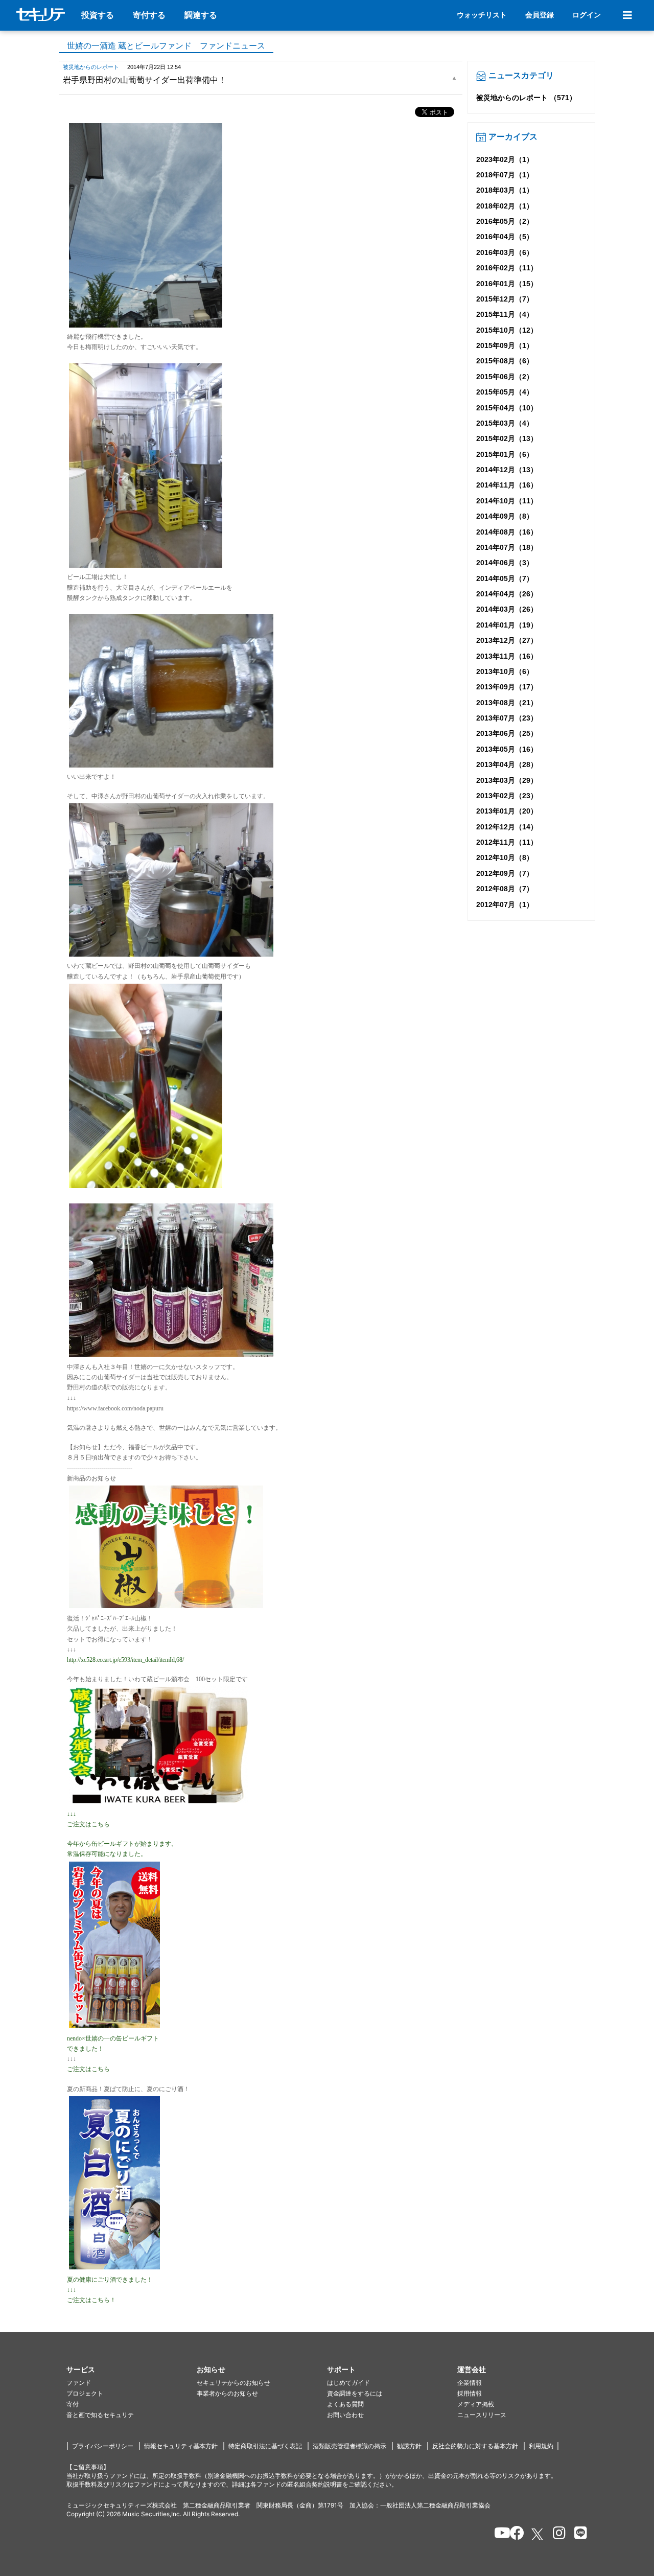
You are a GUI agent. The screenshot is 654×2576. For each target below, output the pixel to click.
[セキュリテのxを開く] (538, 2534)
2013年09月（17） (507, 687)
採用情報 (470, 2393)
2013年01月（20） (507, 811)
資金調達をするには (355, 2393)
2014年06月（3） (505, 563)
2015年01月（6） (505, 454)
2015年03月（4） (505, 423)
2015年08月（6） (505, 361)
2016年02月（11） (507, 268)
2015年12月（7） (505, 299)
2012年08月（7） (505, 889)
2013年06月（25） (507, 733)
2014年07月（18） (507, 547)
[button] (132, 2370)
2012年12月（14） (507, 827)
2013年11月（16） (507, 656)
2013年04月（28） (507, 764)
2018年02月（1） (505, 206)
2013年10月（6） (505, 671)
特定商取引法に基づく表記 (265, 2446)
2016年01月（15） (507, 284)
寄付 (73, 2404)
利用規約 (541, 2446)
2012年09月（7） (505, 873)
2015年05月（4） (505, 392)
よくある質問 (345, 2404)
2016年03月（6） (505, 252)
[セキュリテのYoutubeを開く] (498, 2535)
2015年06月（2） (505, 377)
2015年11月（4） (505, 314)
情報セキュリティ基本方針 (181, 2446)
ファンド (79, 2383)
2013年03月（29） (507, 780)
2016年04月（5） (505, 237)
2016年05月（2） (505, 221)
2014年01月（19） (507, 625)
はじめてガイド (348, 2383)
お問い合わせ (345, 2415)
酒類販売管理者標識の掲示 (349, 2446)
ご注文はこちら (88, 1824)
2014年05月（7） (505, 578)
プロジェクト (85, 2393)
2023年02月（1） (505, 159)
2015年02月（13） (507, 438)
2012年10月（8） (505, 857)
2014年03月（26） (507, 609)
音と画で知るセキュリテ (100, 2415)
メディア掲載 (476, 2404)
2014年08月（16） (507, 532)
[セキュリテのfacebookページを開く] (514, 2535)
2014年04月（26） (507, 594)
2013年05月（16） (507, 749)
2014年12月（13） (507, 470)
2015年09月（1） (505, 345)
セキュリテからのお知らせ (233, 2383)
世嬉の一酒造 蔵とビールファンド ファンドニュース (166, 46)
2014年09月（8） (505, 516)
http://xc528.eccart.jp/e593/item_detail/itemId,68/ (125, 1660)
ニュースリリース (482, 2415)
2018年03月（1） (505, 190)
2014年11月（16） (507, 485)
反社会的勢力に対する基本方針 (475, 2446)
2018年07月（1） (505, 175)
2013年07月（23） (507, 718)
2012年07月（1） (505, 904)
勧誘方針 (409, 2446)
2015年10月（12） (507, 330)
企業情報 (470, 2383)
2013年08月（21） (507, 703)
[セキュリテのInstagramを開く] (557, 2535)
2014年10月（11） (507, 501)
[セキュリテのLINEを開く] (578, 2535)
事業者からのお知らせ (227, 2393)
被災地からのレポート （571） (526, 98)
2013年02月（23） (507, 796)
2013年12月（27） (507, 640)
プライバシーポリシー (103, 2446)
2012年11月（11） (507, 842)
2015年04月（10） (507, 408)
